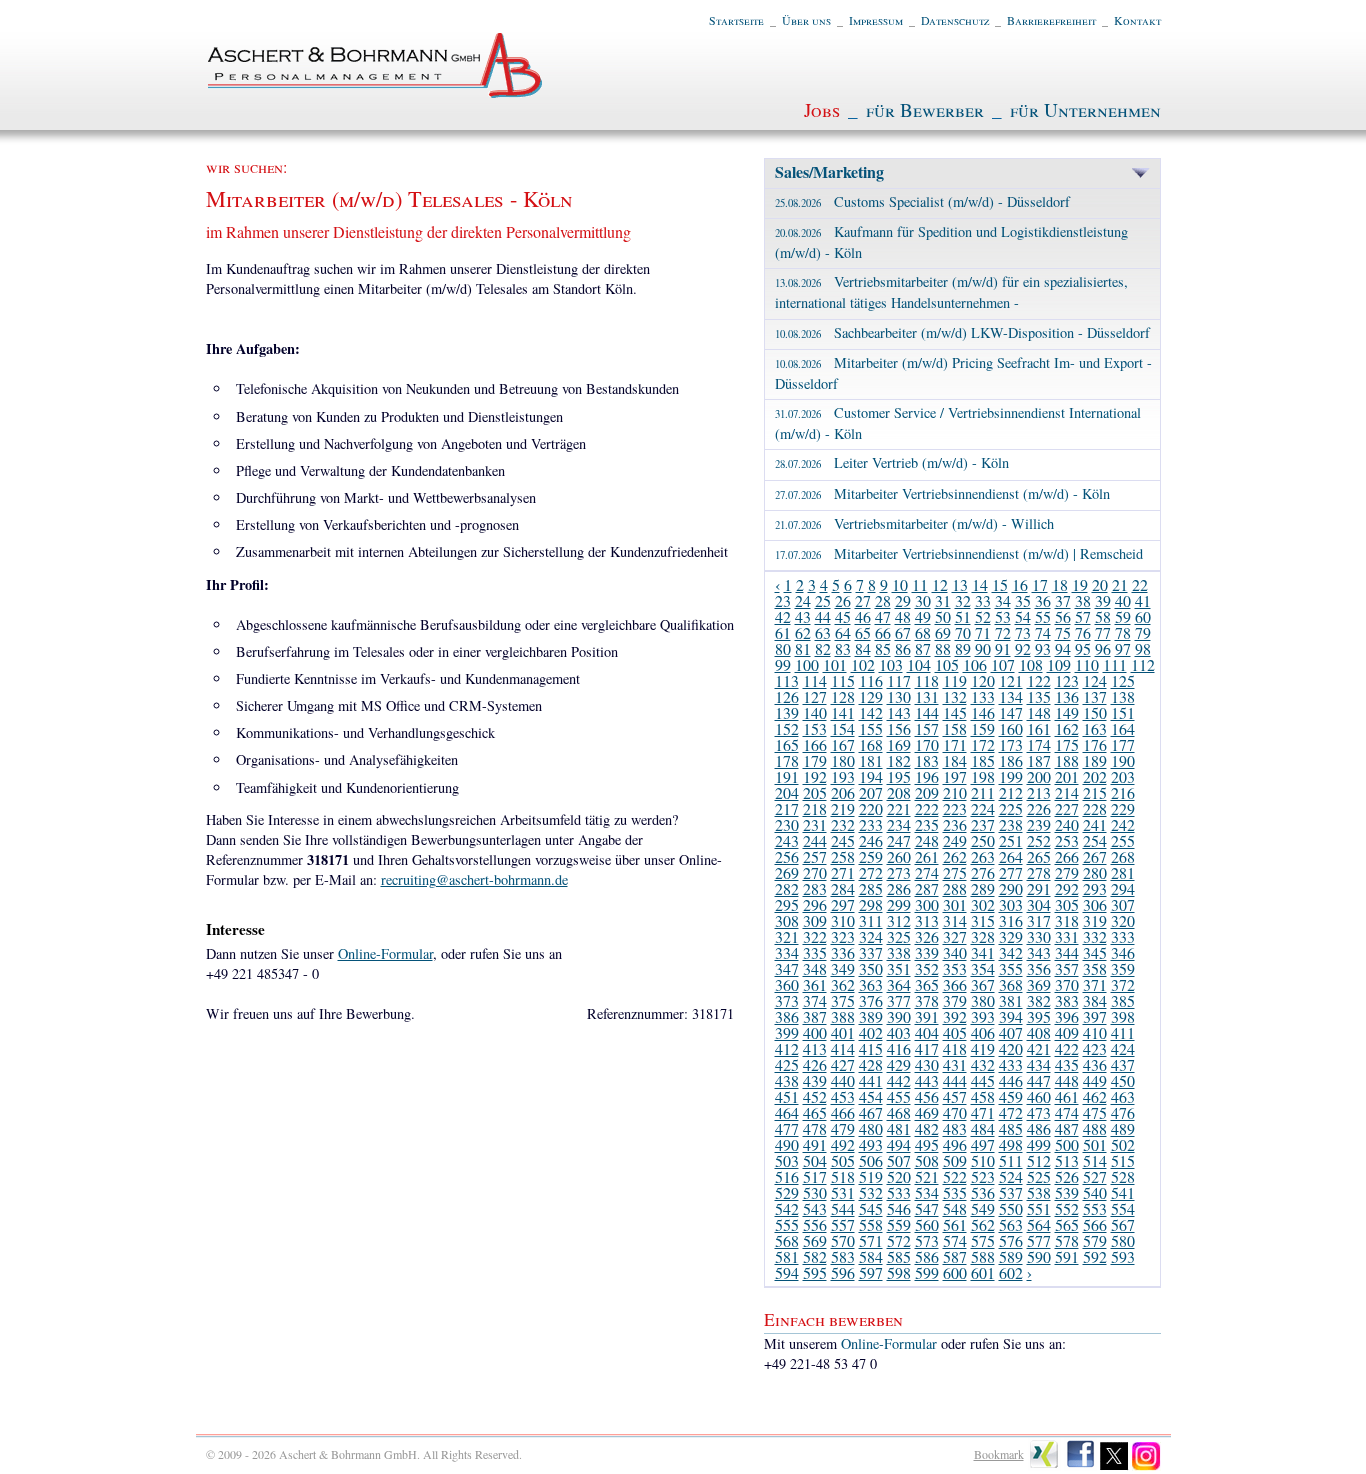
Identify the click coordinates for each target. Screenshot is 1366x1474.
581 (787, 1256)
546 (899, 1208)
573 (927, 1240)
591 (1067, 1256)
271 (843, 872)
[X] (1114, 1466)
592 (1095, 1256)
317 (1039, 920)
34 (1003, 600)
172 (983, 744)
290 (1011, 888)
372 (1123, 984)
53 (1003, 616)
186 (1011, 760)
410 (1095, 1032)
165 (787, 744)
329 (1011, 936)
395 (1039, 1016)
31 (943, 600)
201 (1067, 776)
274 (927, 872)
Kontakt (1137, 20)
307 (1123, 904)
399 (787, 1032)
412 (787, 1048)
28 (883, 600)
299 (899, 904)
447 (1039, 1080)
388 (843, 1016)
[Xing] (1044, 1466)
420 (1011, 1048)
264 (1011, 856)
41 (1143, 600)
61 (783, 632)
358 (1095, 968)
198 (983, 776)
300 (927, 904)
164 (1123, 728)
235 (927, 824)
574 (955, 1240)
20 (1100, 584)
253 (1067, 840)
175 (1067, 744)
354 (983, 968)
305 (1067, 904)
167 (843, 744)
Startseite (736, 20)
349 (843, 968)
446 (1011, 1080)
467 (871, 1112)
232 (843, 824)
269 (787, 872)
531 (843, 1192)
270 (815, 872)
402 (871, 1032)
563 (1011, 1224)
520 (899, 1176)
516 (787, 1176)
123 (1067, 680)
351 (899, 968)
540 (1095, 1192)
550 (1011, 1208)
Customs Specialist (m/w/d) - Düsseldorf (922, 201)
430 (927, 1064)
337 (871, 952)
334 (787, 952)
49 (923, 616)
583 (843, 1256)
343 (1039, 952)
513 (1067, 1160)
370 (1067, 984)
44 (823, 616)
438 (787, 1080)
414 (843, 1048)
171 (955, 744)
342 (1011, 952)
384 (1095, 1000)
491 (815, 1144)
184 (955, 760)
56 (1063, 616)
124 (1095, 680)
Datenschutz (955, 20)
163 (1095, 728)
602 (1011, 1272)
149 (1067, 712)
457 (955, 1096)
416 (899, 1048)
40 (1123, 600)
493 (871, 1144)
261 (927, 856)
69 (943, 632)
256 (787, 856)
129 (871, 696)
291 (1039, 888)
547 (927, 1208)
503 (787, 1160)
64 (843, 632)
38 (1083, 600)
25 (823, 600)
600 (955, 1272)
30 (923, 600)
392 (955, 1016)
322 (815, 936)
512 (1039, 1160)
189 (1095, 760)
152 (787, 728)
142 (871, 712)
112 (1143, 664)
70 (963, 632)
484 (983, 1128)
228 (1095, 808)
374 (815, 1000)
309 (815, 920)
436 (1095, 1064)
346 (1123, 952)
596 (843, 1272)
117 (899, 680)
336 (843, 952)
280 (1095, 872)
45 (843, 616)
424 (1123, 1048)
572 (899, 1240)
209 (927, 792)
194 (871, 776)
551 (1039, 1208)
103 (891, 664)
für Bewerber (925, 109)
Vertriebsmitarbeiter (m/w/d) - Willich (914, 523)
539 (1067, 1192)
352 (927, 968)
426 (815, 1064)
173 (1011, 744)
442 (899, 1080)
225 (1011, 808)
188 (1067, 760)
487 (1067, 1128)
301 (955, 904)
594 (787, 1272)
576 (1011, 1240)
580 (1123, 1240)
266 (1067, 856)
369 (1039, 984)
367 (983, 984)
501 (1095, 1144)
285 (871, 888)
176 (1095, 744)
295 (787, 904)
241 (1095, 824)
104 (919, 664)
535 (955, 1192)
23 (783, 600)
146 (983, 712)
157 (927, 728)
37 (1063, 600)
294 (1123, 888)
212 (1011, 792)
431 (955, 1064)
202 (1095, 776)
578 (1067, 1240)
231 (815, 824)
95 (1083, 648)
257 (815, 856)
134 (1011, 696)
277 (1011, 872)
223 (955, 808)
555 (787, 1224)
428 (871, 1064)
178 (787, 760)
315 (983, 920)
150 (1095, 712)
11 (920, 584)
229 (1123, 808)
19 (1080, 584)
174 (1039, 744)
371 (1095, 984)
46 (863, 616)
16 (1020, 584)
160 (1011, 728)
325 (899, 936)
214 (1067, 792)
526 (1067, 1176)
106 (975, 664)
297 (843, 904)
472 (1011, 1112)
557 (843, 1224)
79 (1143, 632)
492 (843, 1144)
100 (807, 664)
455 (899, 1096)
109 (1059, 664)
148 (1039, 712)
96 (1103, 648)
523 (983, 1176)
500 (1067, 1144)
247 (899, 840)
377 (899, 1000)
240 (1067, 824)
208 (899, 792)
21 (1120, 584)
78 (1123, 632)
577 (1039, 1240)
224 (983, 808)
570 (843, 1240)
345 (1095, 952)
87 (923, 648)
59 (1123, 616)
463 (1123, 1096)
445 (983, 1080)
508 (927, 1160)
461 (1067, 1096)
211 (983, 792)
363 (871, 984)
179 (815, 760)
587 (955, 1256)
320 (1123, 920)
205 (815, 792)
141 (843, 712)
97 (1123, 648)
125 (1123, 680)
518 (843, 1176)
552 (1067, 1208)
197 (955, 776)
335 (815, 952)
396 (1067, 1016)
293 (1095, 888)
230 (787, 824)
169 (899, 744)
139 (787, 712)
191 (787, 776)
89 (963, 648)
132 (955, 696)
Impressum (876, 20)
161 (1039, 728)
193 (843, 776)
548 (955, 1208)
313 (927, 920)
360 (787, 984)
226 (1039, 808)
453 (843, 1096)
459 (1011, 1096)
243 (787, 840)
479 (843, 1128)
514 (1095, 1160)
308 (787, 920)
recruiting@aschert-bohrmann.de (474, 879)
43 (803, 616)
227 (1067, 808)
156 (899, 728)
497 (983, 1144)
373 (787, 1000)
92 (1023, 648)
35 (1023, 600)
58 (1103, 616)
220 (871, 808)
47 (883, 616)
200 (1039, 776)
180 (843, 760)
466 (843, 1112)
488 (1095, 1128)
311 (871, 920)
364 (899, 984)
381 (1011, 1000)
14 (980, 584)
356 (1039, 968)
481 (899, 1128)
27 (863, 600)
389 (871, 1016)
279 (1067, 872)
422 (1067, 1048)
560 (927, 1224)
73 (1023, 632)
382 (1039, 1000)
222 (927, 808)
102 (863, 664)
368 (1011, 984)
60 (1143, 616)
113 (787, 680)
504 (815, 1160)
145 (955, 712)
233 (871, 824)
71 (983, 632)
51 (963, 616)
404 (927, 1032)
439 (815, 1080)
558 (871, 1224)
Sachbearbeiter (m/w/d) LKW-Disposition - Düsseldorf (962, 332)
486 (1039, 1128)
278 (1039, 872)
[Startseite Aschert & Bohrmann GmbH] (376, 92)
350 (871, 968)
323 (843, 936)
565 (1067, 1224)
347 (787, 968)
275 (955, 872)
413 (815, 1048)
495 (927, 1144)
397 (1095, 1016)
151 (1123, 712)
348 (815, 968)
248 (927, 840)
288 (955, 888)
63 (823, 632)
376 (871, 1000)
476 (1123, 1112)
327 (955, 936)
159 (983, 728)
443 (927, 1080)
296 (815, 904)
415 (871, 1048)
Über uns (806, 20)
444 (955, 1080)
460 (1039, 1096)
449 (1095, 1080)
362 (843, 984)
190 (1123, 760)
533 (899, 1192)
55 (1043, 616)
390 (899, 1016)
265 (1039, 856)
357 (1067, 968)
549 (983, 1208)
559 (899, 1224)
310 (843, 920)
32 (963, 600)
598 (899, 1272)
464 (787, 1112)
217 (787, 808)
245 (843, 840)
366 (955, 984)
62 (803, 632)
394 (1011, 1016)
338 (899, 952)
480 (871, 1128)
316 (1011, 920)
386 (787, 1016)
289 (983, 888)
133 (983, 696)
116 (871, 680)
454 (871, 1096)
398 (1123, 1016)
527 (1095, 1176)
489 (1123, 1128)
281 (1123, 872)
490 (787, 1144)
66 (883, 632)
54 (1023, 616)
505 (843, 1160)
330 (1039, 936)
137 (1095, 696)
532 (871, 1192)
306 (1095, 904)
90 (983, 648)
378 (927, 1000)
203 (1123, 776)
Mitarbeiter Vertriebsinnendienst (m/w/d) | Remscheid (959, 553)
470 (955, 1112)
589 (1011, 1256)
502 (1123, 1144)
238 (1011, 824)
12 (940, 584)
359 (1123, 968)
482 (927, 1128)
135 (1039, 696)
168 (871, 744)
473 (1039, 1112)
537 (1011, 1192)
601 (983, 1272)
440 (843, 1080)
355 (1011, 968)
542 (787, 1208)
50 (943, 616)
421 (1039, 1048)
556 (815, 1224)
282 (787, 888)
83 (843, 648)
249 (955, 840)
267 (1095, 856)
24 (803, 600)
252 (1039, 840)
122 (1039, 680)
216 (1123, 792)
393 (983, 1016)
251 (1011, 840)
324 (871, 936)
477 (787, 1128)
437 (1123, 1064)
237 (983, 824)
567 (1123, 1224)
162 (1067, 728)
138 (1123, 696)
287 (927, 888)
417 (927, 1048)
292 (1067, 888)
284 (843, 888)
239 (1039, 824)
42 (783, 616)
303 (1011, 904)
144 (927, 712)
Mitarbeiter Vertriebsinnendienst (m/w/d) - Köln (942, 493)
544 (843, 1208)
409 (1067, 1032)
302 (983, 904)
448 (1067, 1080)
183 (927, 760)
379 (955, 1000)
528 (1123, 1176)
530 (815, 1192)
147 (1011, 712)
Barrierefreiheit (1051, 20)
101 (835, 664)
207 (871, 792)
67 (903, 632)
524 (1011, 1176)
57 (1083, 616)
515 (1123, 1160)
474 (1067, 1112)
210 (955, 792)
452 (815, 1096)
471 (983, 1112)
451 (787, 1096)
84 (863, 648)
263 (983, 856)
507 (899, 1160)
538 (1039, 1192)
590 (1039, 1256)
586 (927, 1256)
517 (815, 1176)
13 (960, 584)
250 (983, 840)
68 (923, 632)
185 (983, 760)
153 (815, 728)
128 (843, 696)
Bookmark (999, 1454)
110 (1087, 664)
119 (955, 680)
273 (899, 872)
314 (955, 920)
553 (1095, 1208)
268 (1123, 856)
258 (843, 856)
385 (1123, 1000)
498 (1011, 1144)
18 (1060, 584)
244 (815, 840)
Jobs (822, 109)
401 (843, 1032)
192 (815, 776)
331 (1067, 936)
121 (1011, 680)
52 (983, 616)
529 (787, 1192)
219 (843, 808)
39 (1103, 600)
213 (1039, 792)
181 (871, 760)
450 (1123, 1080)
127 (815, 696)
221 (899, 808)
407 (1011, 1032)
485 (1011, 1128)
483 (955, 1128)
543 (815, 1208)
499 (1039, 1144)
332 (1095, 936)
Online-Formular (385, 953)
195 (899, 776)
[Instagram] (1146, 1466)
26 (843, 600)
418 (955, 1048)
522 (955, 1176)
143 (899, 712)
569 (815, 1240)
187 (1039, 760)
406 (983, 1032)
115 (843, 680)
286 (899, 888)
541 (1123, 1192)
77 (1103, 632)
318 (1067, 920)
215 (1095, 792)
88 (943, 648)
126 (787, 696)
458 (983, 1096)
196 (927, 776)
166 (815, 744)
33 (983, 600)
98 (1143, 648)
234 (899, 824)
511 (1011, 1160)
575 (983, 1240)
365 (927, 984)
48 (903, 616)
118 (927, 680)
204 (787, 792)
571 (871, 1240)
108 (1031, 664)
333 (1123, 936)
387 (815, 1016)
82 (823, 648)
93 (1043, 648)
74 (1043, 632)
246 (871, 840)
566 (1095, 1224)
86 (903, 648)
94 (1063, 648)
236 (955, 824)
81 (803, 648)
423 (1095, 1048)
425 (787, 1064)
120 (983, 680)
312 (899, 920)
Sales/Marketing (829, 171)
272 (871, 872)
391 (927, 1016)
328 (983, 936)
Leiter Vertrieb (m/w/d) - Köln (892, 462)
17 (1040, 584)
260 (899, 856)
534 (927, 1192)
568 (787, 1240)
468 (899, 1112)
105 (947, 664)
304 (1039, 904)
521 (927, 1176)
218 (815, 808)
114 (815, 680)
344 (1067, 952)
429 (899, 1064)
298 (871, 904)
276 (983, 872)
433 (1011, 1064)
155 (871, 728)
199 (1011, 776)
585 (899, 1256)
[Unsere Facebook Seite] (1080, 1466)
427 (843, 1064)
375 (843, 1000)
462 (1095, 1096)
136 (1067, 696)
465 (815, 1112)
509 (955, 1160)
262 (955, 856)
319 (1095, 920)
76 (1083, 632)
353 (955, 968)
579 (1095, 1240)
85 (883, 648)
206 (843, 792)
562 (983, 1224)
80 (783, 648)
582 (815, 1256)
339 (927, 952)
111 (1115, 664)
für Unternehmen (1085, 109)
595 (815, 1272)
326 (927, 936)
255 (1123, 840)
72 (1003, 632)
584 (871, 1256)
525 (1039, 1176)
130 (899, 696)
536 (983, 1192)
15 (1000, 584)
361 (815, 984)
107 (1003, 664)
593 (1123, 1256)
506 (871, 1160)
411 (1123, 1032)
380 (983, 1000)
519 (871, 1176)
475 (1095, 1112)
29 (903, 600)
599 (927, 1272)
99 (783, 664)
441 (871, 1080)
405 (955, 1032)
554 (1123, 1208)
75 (1063, 632)
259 (871, 856)
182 (899, 760)
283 (815, 888)
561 (955, 1224)
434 (1039, 1064)
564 (1039, 1224)
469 (927, 1112)
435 (1067, 1064)
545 (871, 1208)
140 (815, 712)
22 (1140, 584)
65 (863, 632)
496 (955, 1144)
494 (899, 1144)
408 (1039, 1032)
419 (983, 1048)
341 (983, 952)
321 (787, 936)
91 (1003, 648)
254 (1095, 840)
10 (900, 584)
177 (1123, 744)
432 (983, 1064)
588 (983, 1256)
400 (815, 1032)
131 (927, 696)
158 (955, 728)
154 (843, 728)
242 (1123, 824)
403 (899, 1032)
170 (927, 744)
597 (871, 1272)
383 (1067, 1000)
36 (1043, 600)
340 (955, 952)
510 (983, 1160)
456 (927, 1096)
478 (815, 1128)
